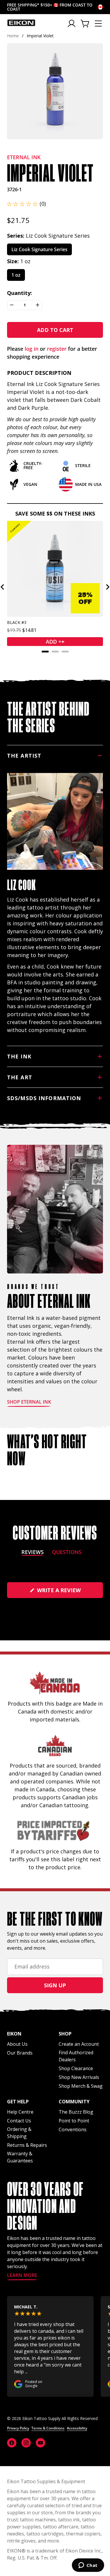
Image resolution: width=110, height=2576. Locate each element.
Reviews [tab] (33, 1553)
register (57, 349)
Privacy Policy (18, 2428)
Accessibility (77, 2428)
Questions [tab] (67, 1553)
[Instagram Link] (26, 2443)
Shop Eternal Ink (29, 1402)
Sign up (55, 1985)
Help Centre (20, 2112)
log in (32, 349)
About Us (17, 2044)
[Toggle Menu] (98, 24)
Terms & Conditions (48, 2428)
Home (13, 36)
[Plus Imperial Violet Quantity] (38, 305)
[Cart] (85, 24)
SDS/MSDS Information (44, 1098)
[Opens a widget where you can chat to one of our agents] (88, 2566)
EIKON (14, 2551)
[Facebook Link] (12, 2443)
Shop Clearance (76, 2068)
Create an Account (79, 2044)
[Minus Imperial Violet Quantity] (12, 305)
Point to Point (74, 2121)
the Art (20, 1077)
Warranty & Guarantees (20, 2157)
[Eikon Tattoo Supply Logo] (21, 23)
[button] (26, 204)
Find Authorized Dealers (76, 2056)
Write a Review (69, 1592)
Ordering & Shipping (19, 2133)
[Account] (72, 24)
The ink (19, 1056)
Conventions (73, 2129)
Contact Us (19, 2121)
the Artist (24, 756)
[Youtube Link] (40, 2443)
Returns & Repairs (27, 2145)
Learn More (22, 2276)
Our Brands (20, 2053)
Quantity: (20, 293)
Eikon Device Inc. (84, 2551)
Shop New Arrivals (79, 2077)
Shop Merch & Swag (81, 2086)
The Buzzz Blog (76, 2112)
